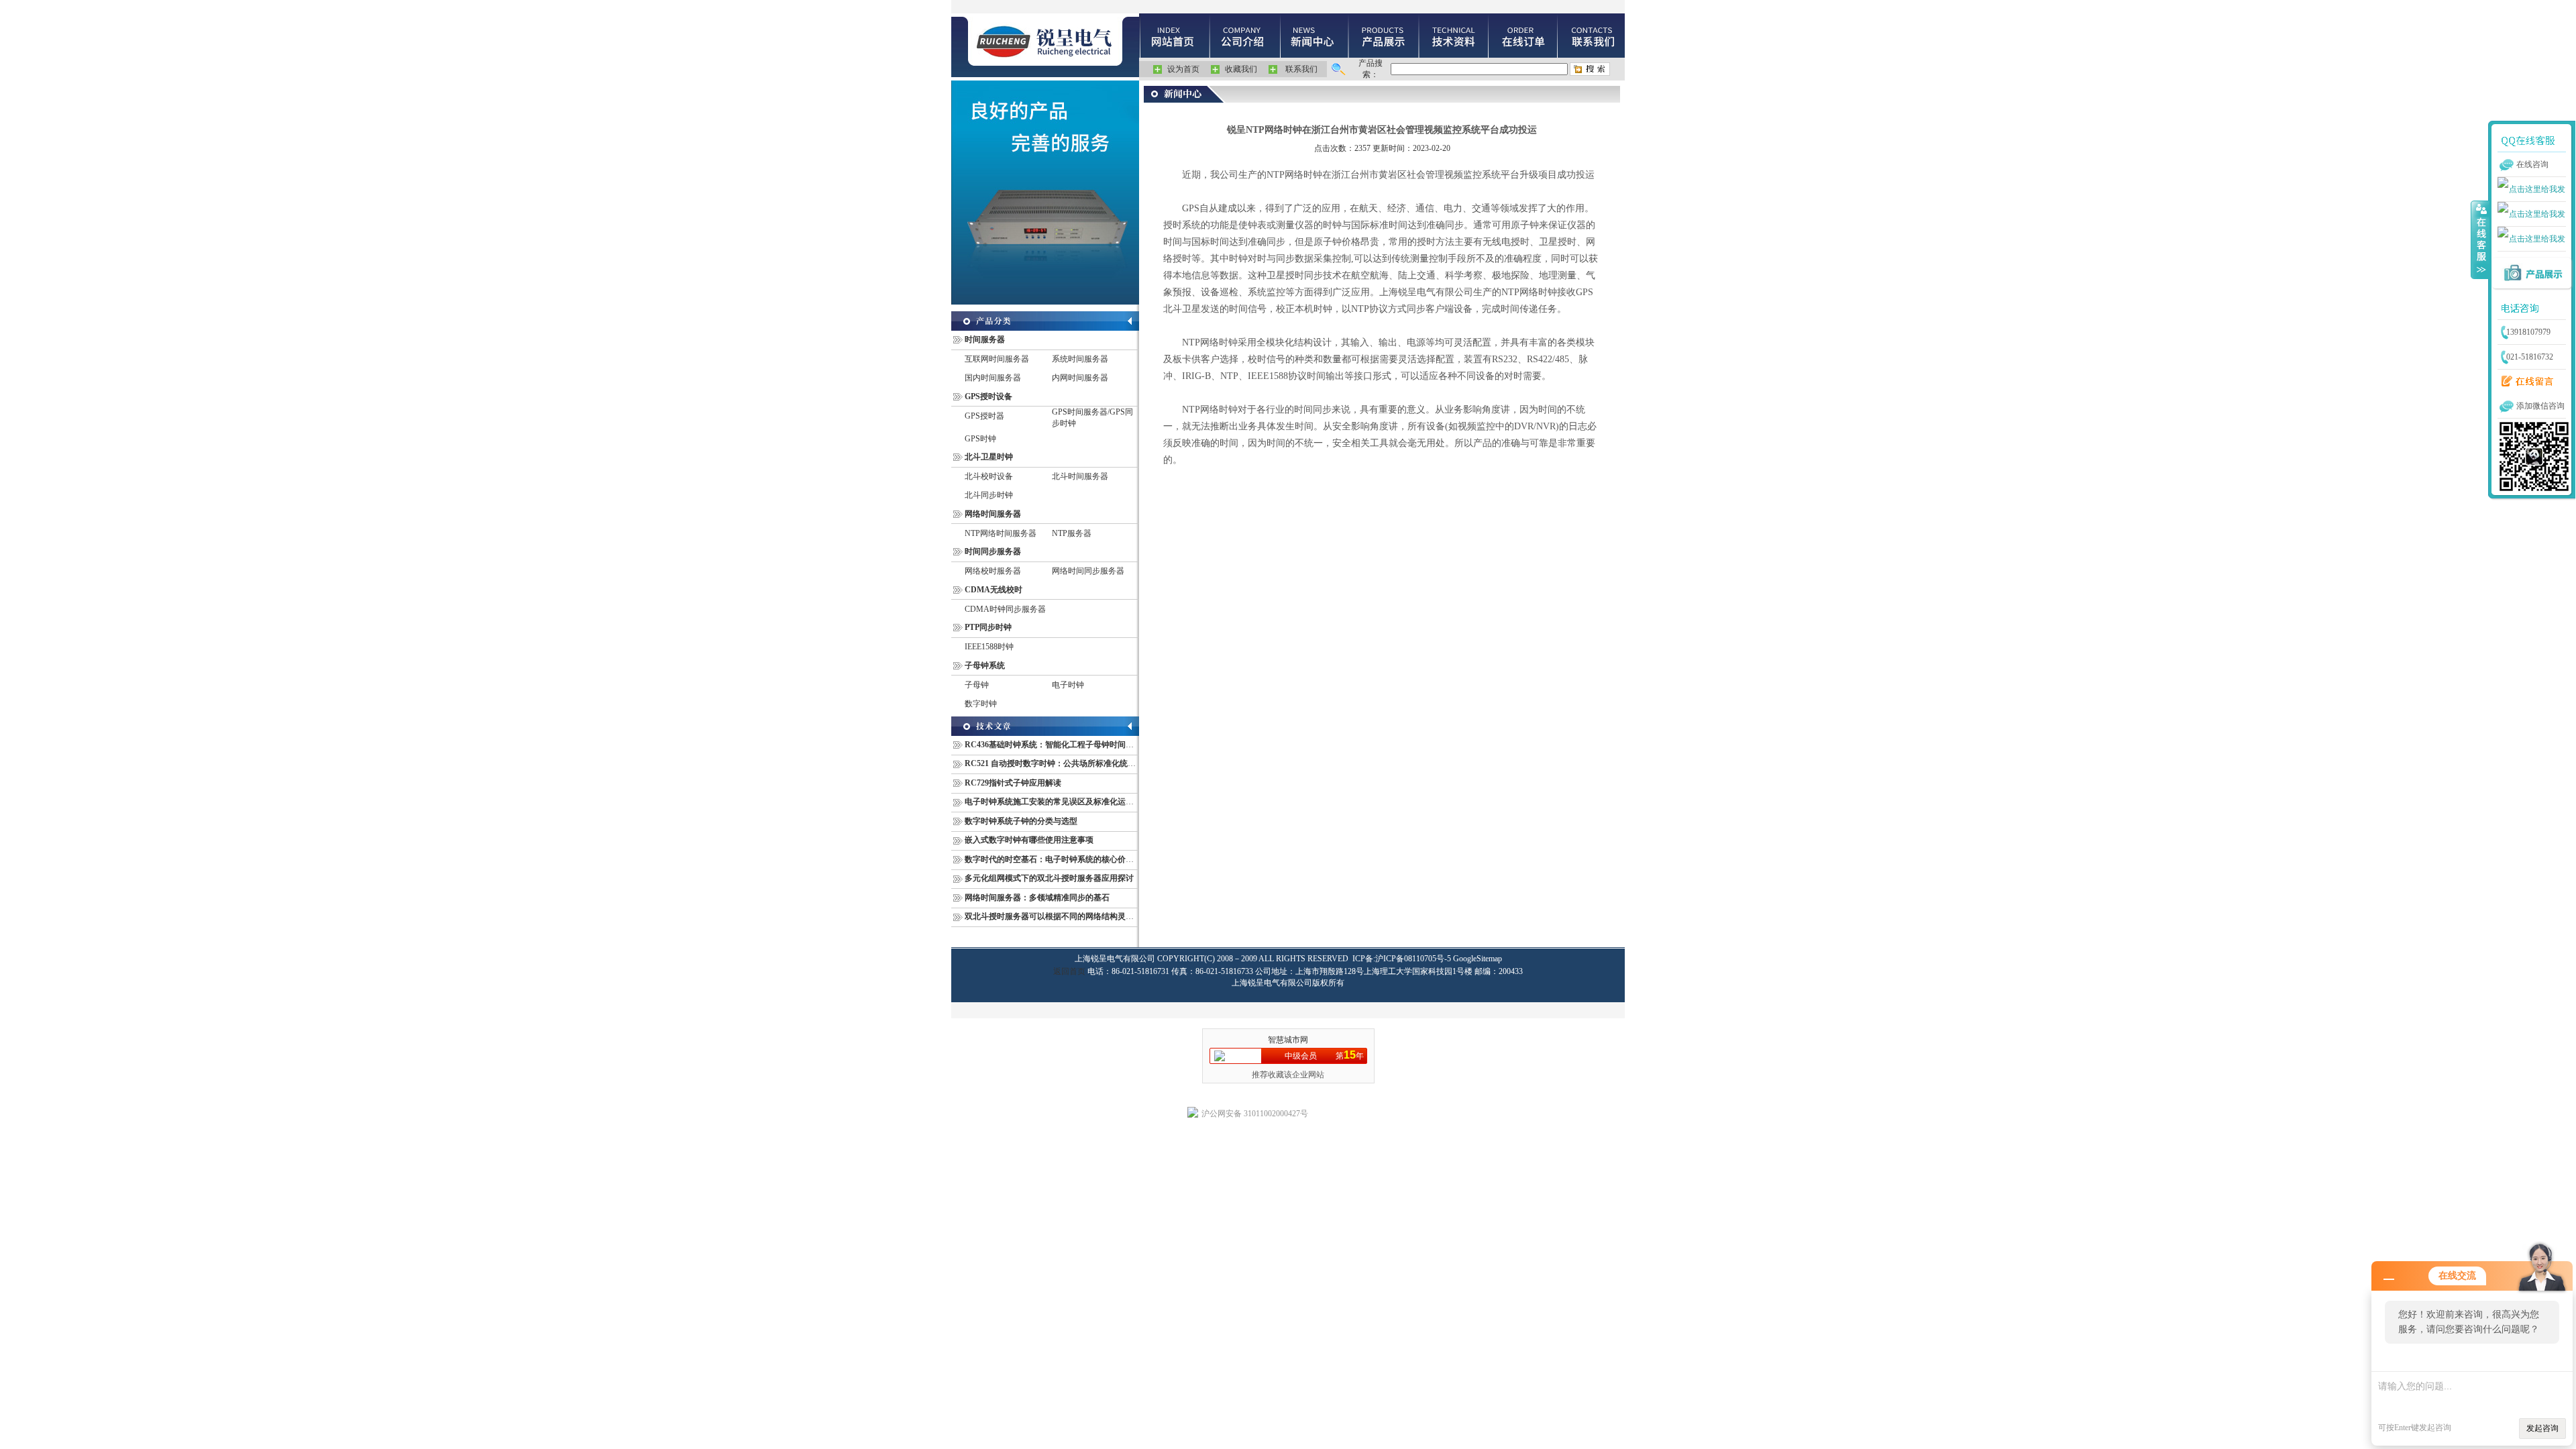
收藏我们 (1241, 69)
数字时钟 (981, 704)
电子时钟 (1068, 685)
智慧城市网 (1288, 1040)
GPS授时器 (984, 416)
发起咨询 (2542, 1428)
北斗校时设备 (989, 476)
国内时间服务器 (993, 378)
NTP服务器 (1072, 533)
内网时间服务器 (1080, 378)
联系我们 (1301, 69)
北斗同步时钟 (989, 495)
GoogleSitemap (1478, 959)
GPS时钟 (980, 439)
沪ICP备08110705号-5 (1413, 959)
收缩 (2480, 239)
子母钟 (977, 685)
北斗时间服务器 (1080, 476)
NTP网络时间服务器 (1001, 533)
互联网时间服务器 (997, 359)
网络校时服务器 (993, 571)
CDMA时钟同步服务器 (1005, 609)
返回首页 (1069, 971)
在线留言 (2524, 382)
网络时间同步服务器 (1088, 571)
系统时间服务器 (1080, 359)
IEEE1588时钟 (989, 647)
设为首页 (1183, 69)
